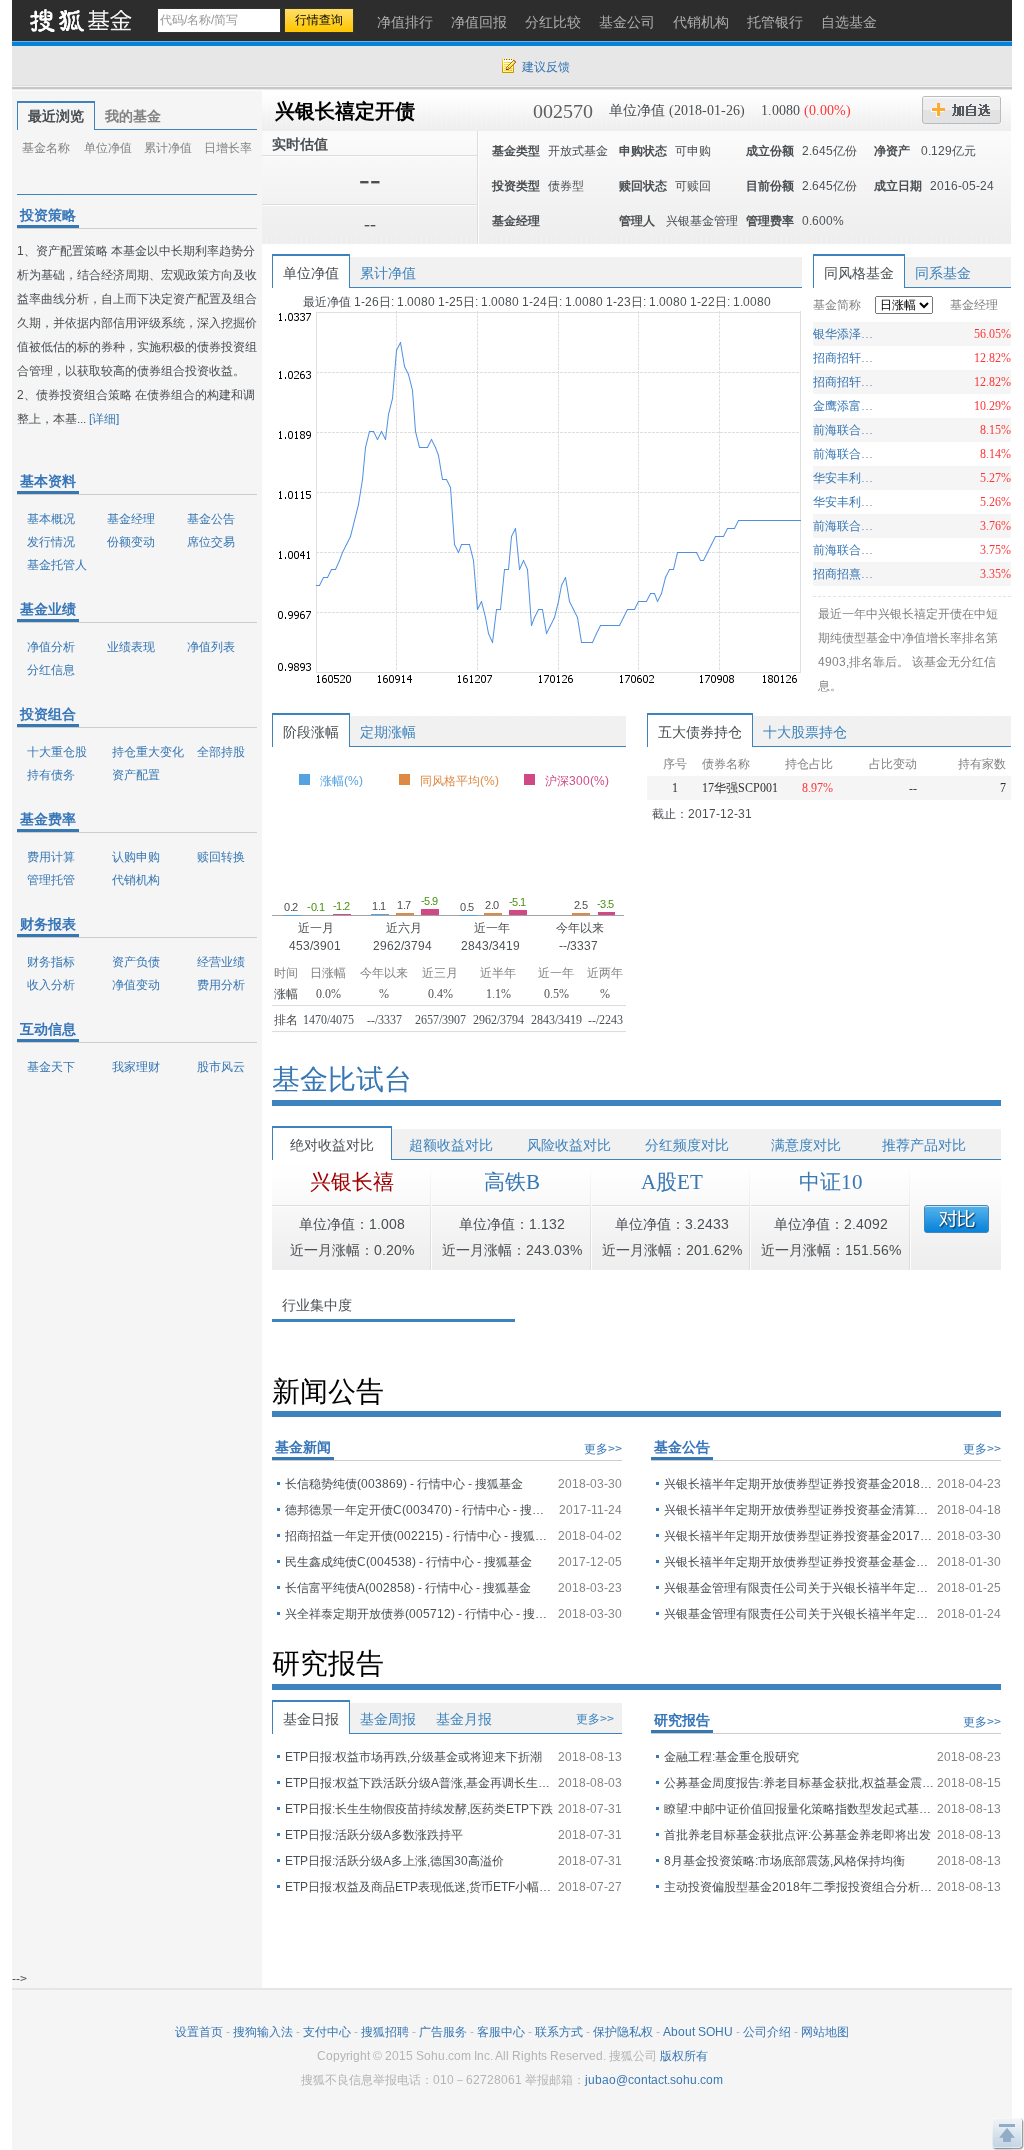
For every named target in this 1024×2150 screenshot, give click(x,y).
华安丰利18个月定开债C (845, 478)
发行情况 (51, 542)
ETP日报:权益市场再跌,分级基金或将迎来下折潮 (413, 1757)
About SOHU (698, 2032)
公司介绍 (767, 2032)
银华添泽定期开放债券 (845, 334)
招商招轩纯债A (845, 382)
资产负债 (136, 962)
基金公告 (211, 519)
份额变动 (131, 542)
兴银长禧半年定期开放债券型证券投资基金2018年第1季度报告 (799, 1484)
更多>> (603, 1449)
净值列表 (211, 647)
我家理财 (136, 1067)
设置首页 (199, 2032)
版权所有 (684, 2056)
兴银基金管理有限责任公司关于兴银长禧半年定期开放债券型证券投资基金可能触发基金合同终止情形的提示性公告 (799, 1614)
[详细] (104, 419)
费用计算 (51, 857)
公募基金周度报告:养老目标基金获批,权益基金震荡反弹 (799, 1783)
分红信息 (51, 670)
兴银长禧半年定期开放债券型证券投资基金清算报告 (799, 1510)
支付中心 (327, 2032)
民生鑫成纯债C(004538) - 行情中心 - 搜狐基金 (408, 1562)
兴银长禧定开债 (345, 111)
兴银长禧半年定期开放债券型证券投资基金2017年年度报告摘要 (799, 1536)
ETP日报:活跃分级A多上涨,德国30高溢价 (394, 1861)
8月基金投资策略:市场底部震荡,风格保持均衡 (784, 1861)
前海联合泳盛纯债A (845, 430)
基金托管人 (57, 565)
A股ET (672, 1182)
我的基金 (133, 116)
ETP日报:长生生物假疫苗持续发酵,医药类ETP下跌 (419, 1809)
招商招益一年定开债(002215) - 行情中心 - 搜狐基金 (420, 1536)
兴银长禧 (352, 1182)
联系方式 (559, 2032)
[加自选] (961, 110)
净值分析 (51, 647)
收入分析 (51, 985)
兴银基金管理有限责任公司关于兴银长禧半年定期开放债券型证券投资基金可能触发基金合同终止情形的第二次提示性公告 (799, 1588)
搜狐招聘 (385, 2032)
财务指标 (51, 962)
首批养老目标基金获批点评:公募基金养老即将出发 (797, 1835)
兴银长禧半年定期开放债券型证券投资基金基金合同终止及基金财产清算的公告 (799, 1562)
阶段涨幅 (311, 732)
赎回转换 (221, 857)
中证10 (831, 1182)
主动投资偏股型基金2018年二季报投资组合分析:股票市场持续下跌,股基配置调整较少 (799, 1887)
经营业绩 (221, 962)
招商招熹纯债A (845, 574)
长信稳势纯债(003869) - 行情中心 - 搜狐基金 (404, 1484)
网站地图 (825, 2032)
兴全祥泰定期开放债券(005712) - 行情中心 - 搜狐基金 (420, 1614)
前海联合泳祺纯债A (845, 550)
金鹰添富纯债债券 (845, 406)
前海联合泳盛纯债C (845, 454)
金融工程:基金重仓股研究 (731, 1757)
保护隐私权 (623, 2032)
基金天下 (51, 1067)
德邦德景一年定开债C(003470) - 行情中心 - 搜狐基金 (420, 1510)
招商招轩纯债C (845, 358)
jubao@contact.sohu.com (654, 2080)
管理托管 (51, 880)
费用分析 (221, 985)
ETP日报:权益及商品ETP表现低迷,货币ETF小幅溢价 (420, 1887)
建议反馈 (546, 67)
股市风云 (221, 1067)
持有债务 (51, 775)
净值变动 (136, 985)
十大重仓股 (57, 752)
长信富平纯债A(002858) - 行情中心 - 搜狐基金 (408, 1588)
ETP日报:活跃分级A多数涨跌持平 (374, 1835)
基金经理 (131, 519)
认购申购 (136, 857)
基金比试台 (342, 1079)
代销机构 (136, 880)
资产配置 (136, 775)
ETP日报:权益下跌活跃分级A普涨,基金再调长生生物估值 (420, 1783)
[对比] (956, 1219)
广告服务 (443, 2032)
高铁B (512, 1182)
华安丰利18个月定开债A (845, 502)
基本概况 (51, 519)
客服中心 (501, 2032)
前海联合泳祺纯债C (845, 526)
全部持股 (221, 752)
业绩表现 (131, 647)
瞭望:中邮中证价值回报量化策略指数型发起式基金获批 (799, 1809)
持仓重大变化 (148, 752)
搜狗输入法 (263, 2032)
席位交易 (211, 542)
